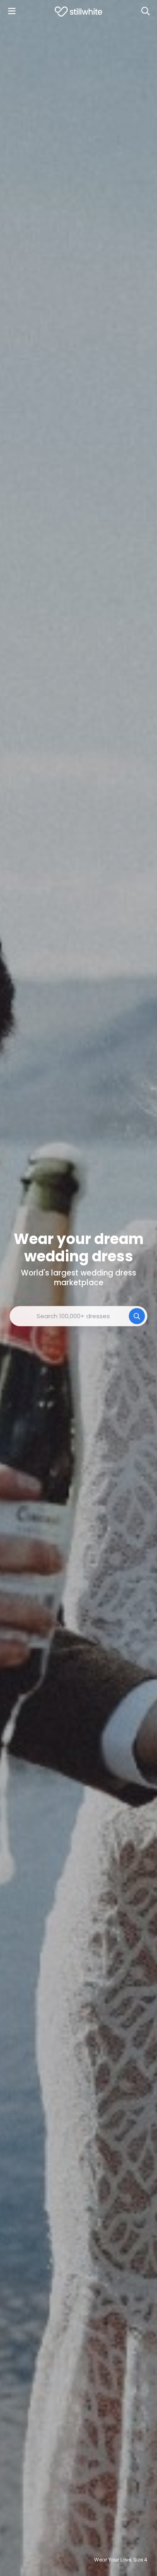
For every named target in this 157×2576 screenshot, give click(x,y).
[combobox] (78, 1316)
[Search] (145, 11)
